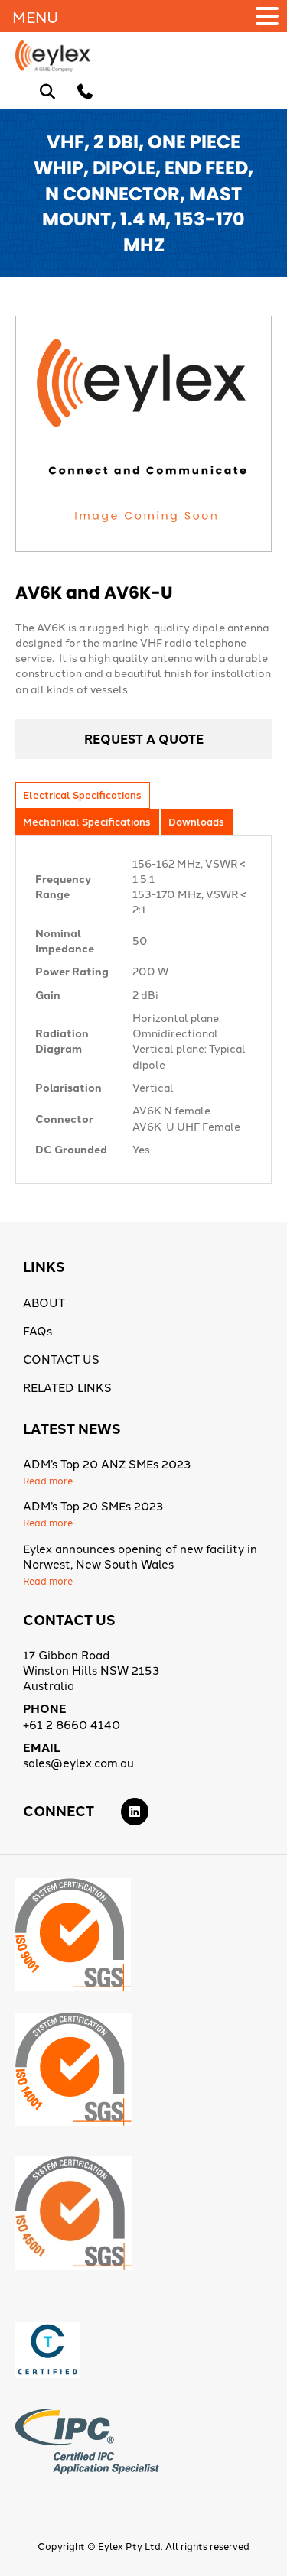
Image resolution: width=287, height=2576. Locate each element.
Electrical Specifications (82, 795)
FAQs (38, 1330)
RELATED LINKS (67, 1387)
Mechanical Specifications (86, 821)
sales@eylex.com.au (78, 1762)
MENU (35, 16)
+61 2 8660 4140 (72, 1724)
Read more (48, 1480)
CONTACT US (61, 1359)
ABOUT (44, 1302)
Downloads (196, 821)
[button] (269, 16)
